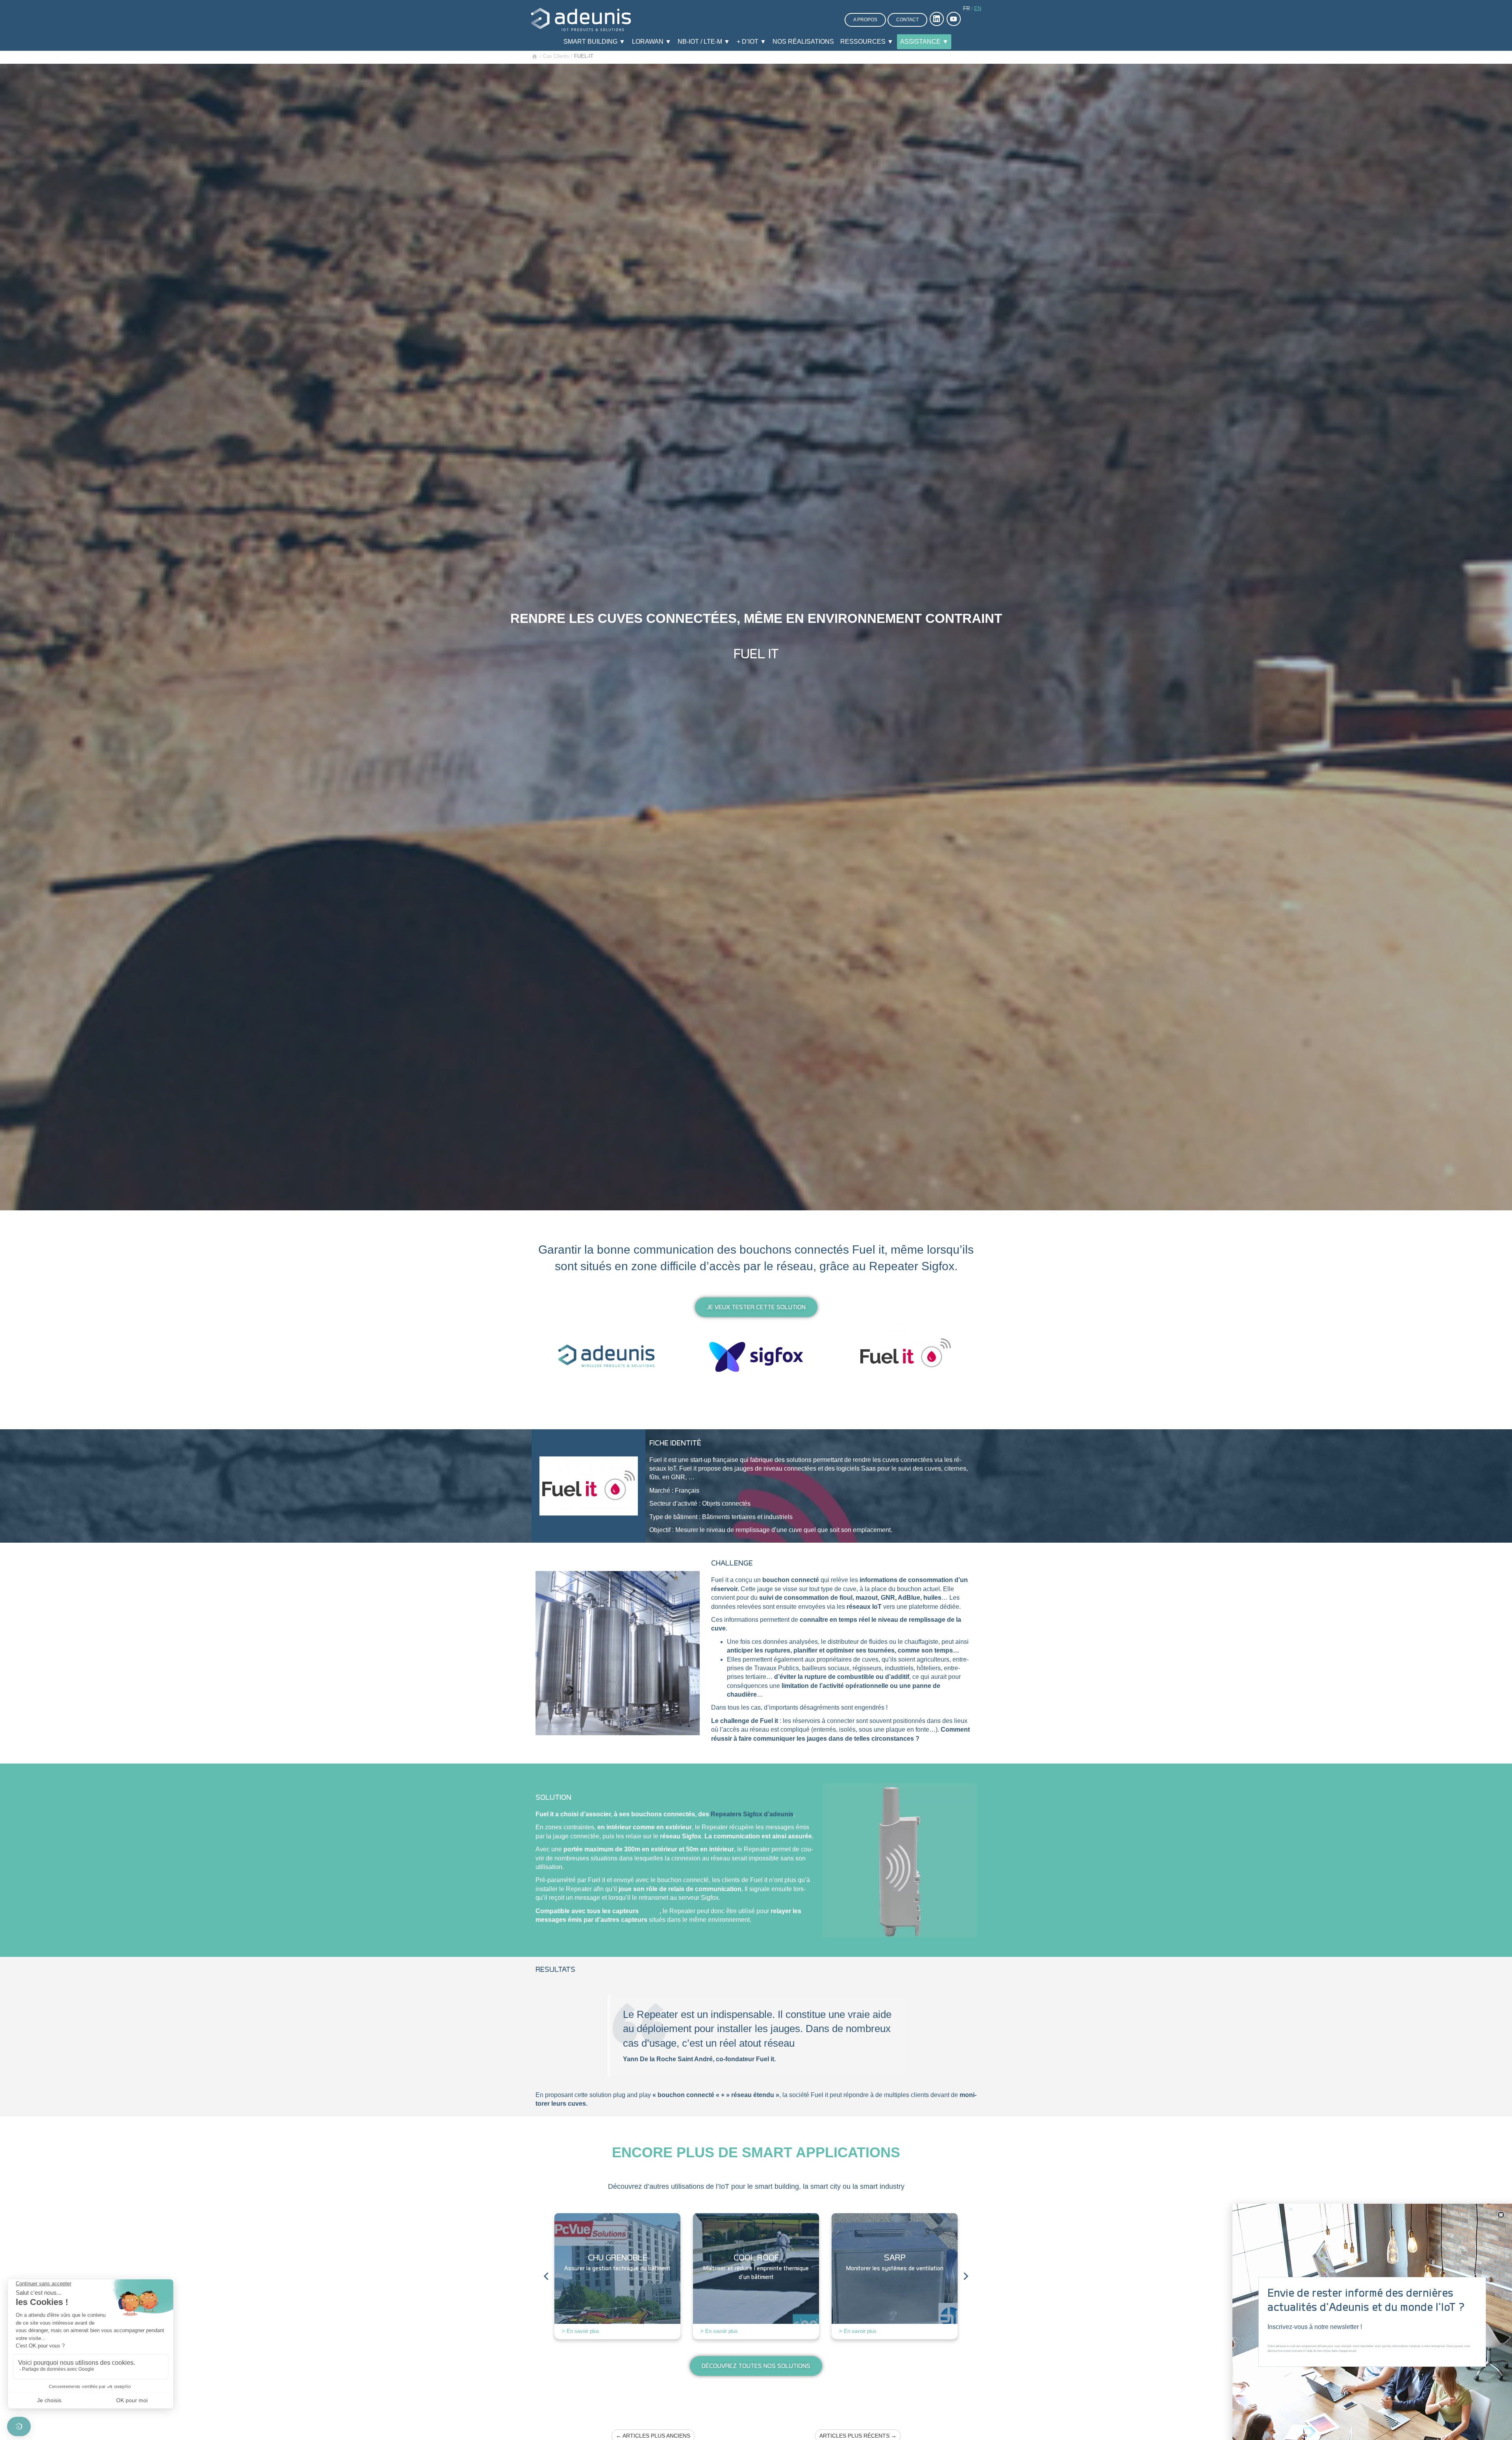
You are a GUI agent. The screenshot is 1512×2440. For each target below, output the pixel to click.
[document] (756, 1220)
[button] (1501, 2215)
